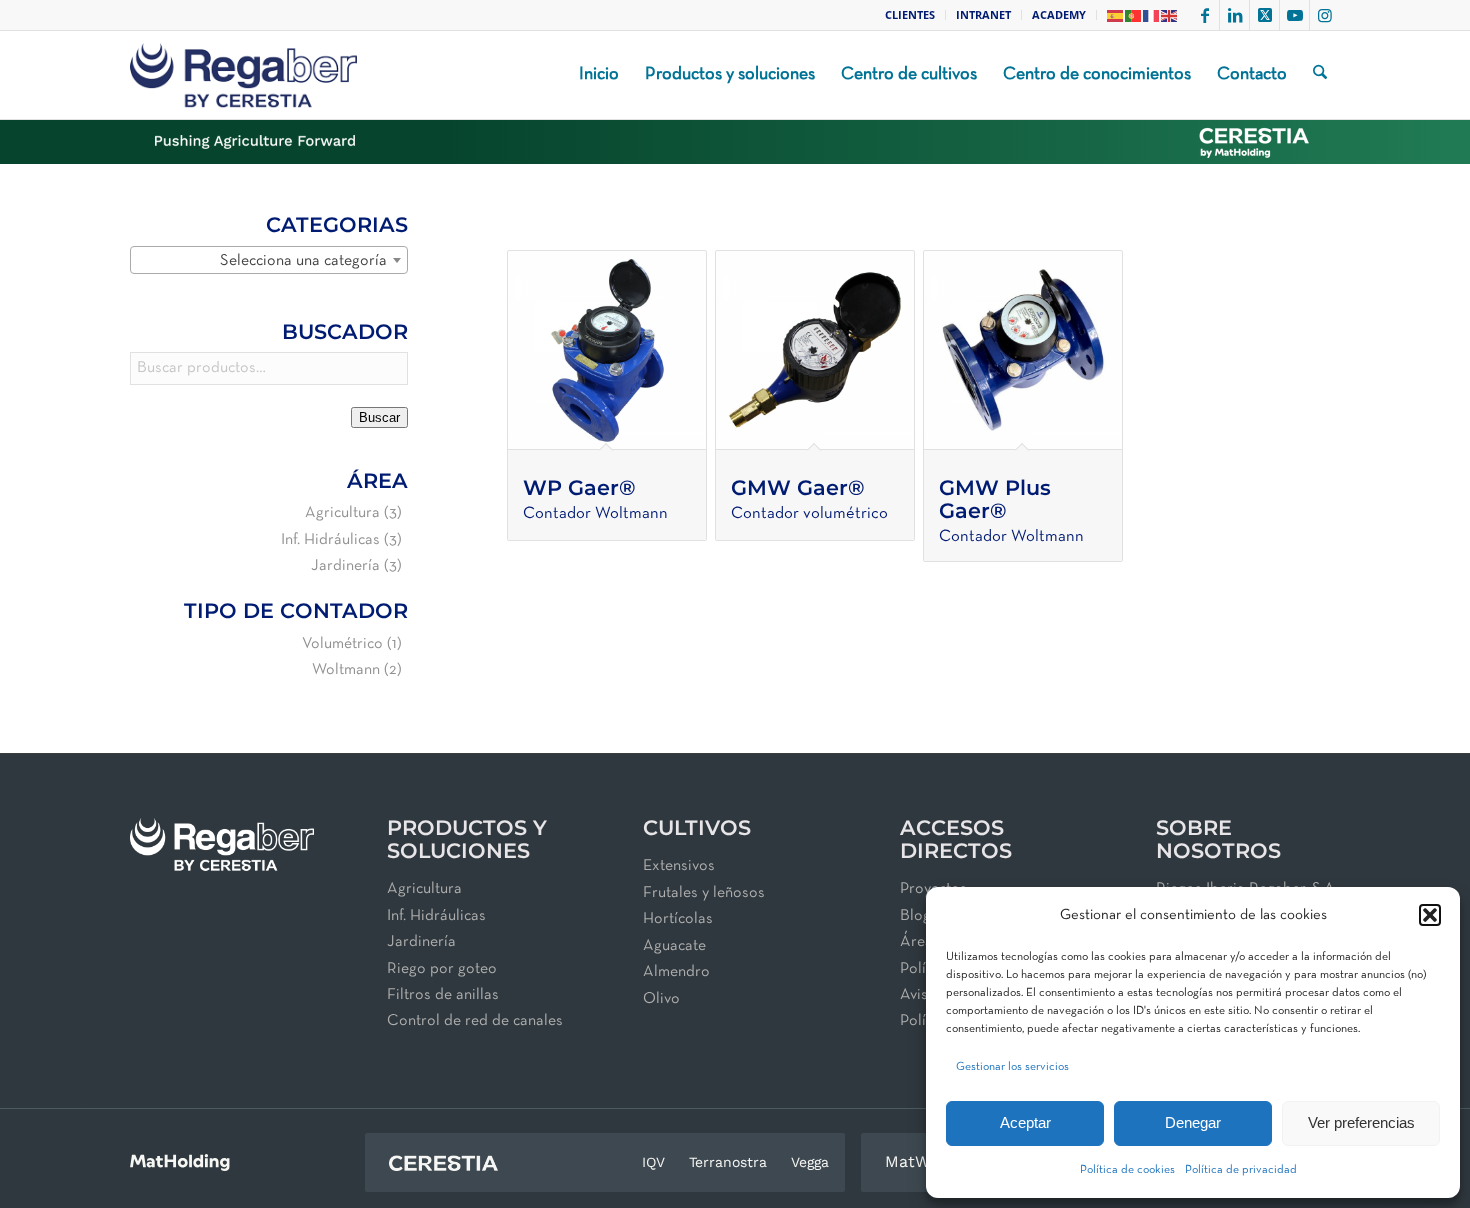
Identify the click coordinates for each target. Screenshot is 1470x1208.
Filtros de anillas (443, 995)
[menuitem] (910, 15)
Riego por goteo (442, 969)
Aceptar (1025, 1122)
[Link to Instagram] (1325, 15)
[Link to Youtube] (1294, 15)
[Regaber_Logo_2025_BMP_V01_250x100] (243, 75)
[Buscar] (1320, 75)
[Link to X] (1264, 15)
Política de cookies (1127, 1170)
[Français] (1152, 14)
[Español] (1116, 14)
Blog (915, 916)
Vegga (810, 1162)
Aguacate (674, 946)
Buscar (379, 417)
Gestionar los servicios (1012, 1067)
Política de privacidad (1241, 1170)
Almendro (676, 972)
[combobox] (269, 260)
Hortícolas (678, 919)
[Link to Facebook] (1204, 15)
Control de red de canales (475, 1021)
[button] (1430, 915)
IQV (653, 1162)
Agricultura (342, 513)
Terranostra (728, 1162)
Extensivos (679, 866)
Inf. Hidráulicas (330, 540)
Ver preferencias (1361, 1122)
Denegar (1193, 1122)
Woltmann (346, 670)
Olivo (661, 999)
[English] (1170, 14)
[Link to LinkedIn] (1234, 15)
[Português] (1134, 14)
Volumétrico (342, 644)
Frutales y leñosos (704, 893)
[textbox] (269, 261)
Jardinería (345, 566)
